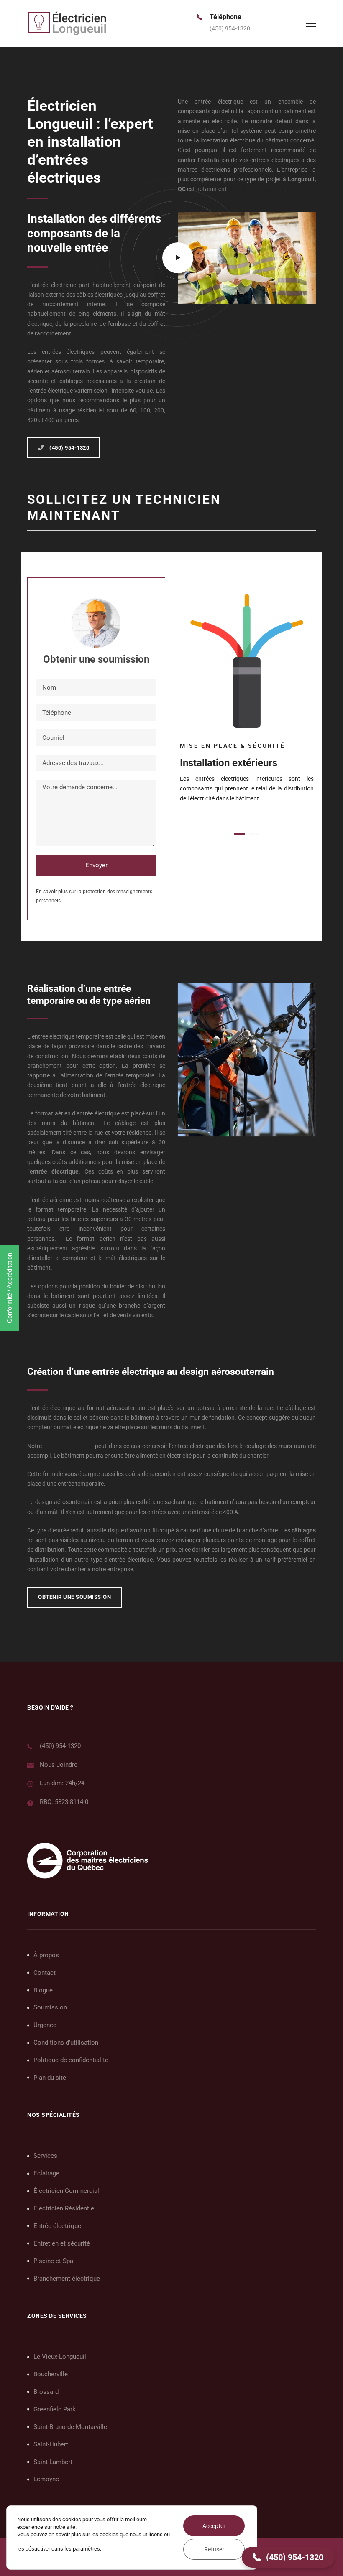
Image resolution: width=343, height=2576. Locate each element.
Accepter (214, 2526)
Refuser (214, 2549)
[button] (239, 834)
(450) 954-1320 (60, 1746)
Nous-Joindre (59, 1765)
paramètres (86, 2549)
